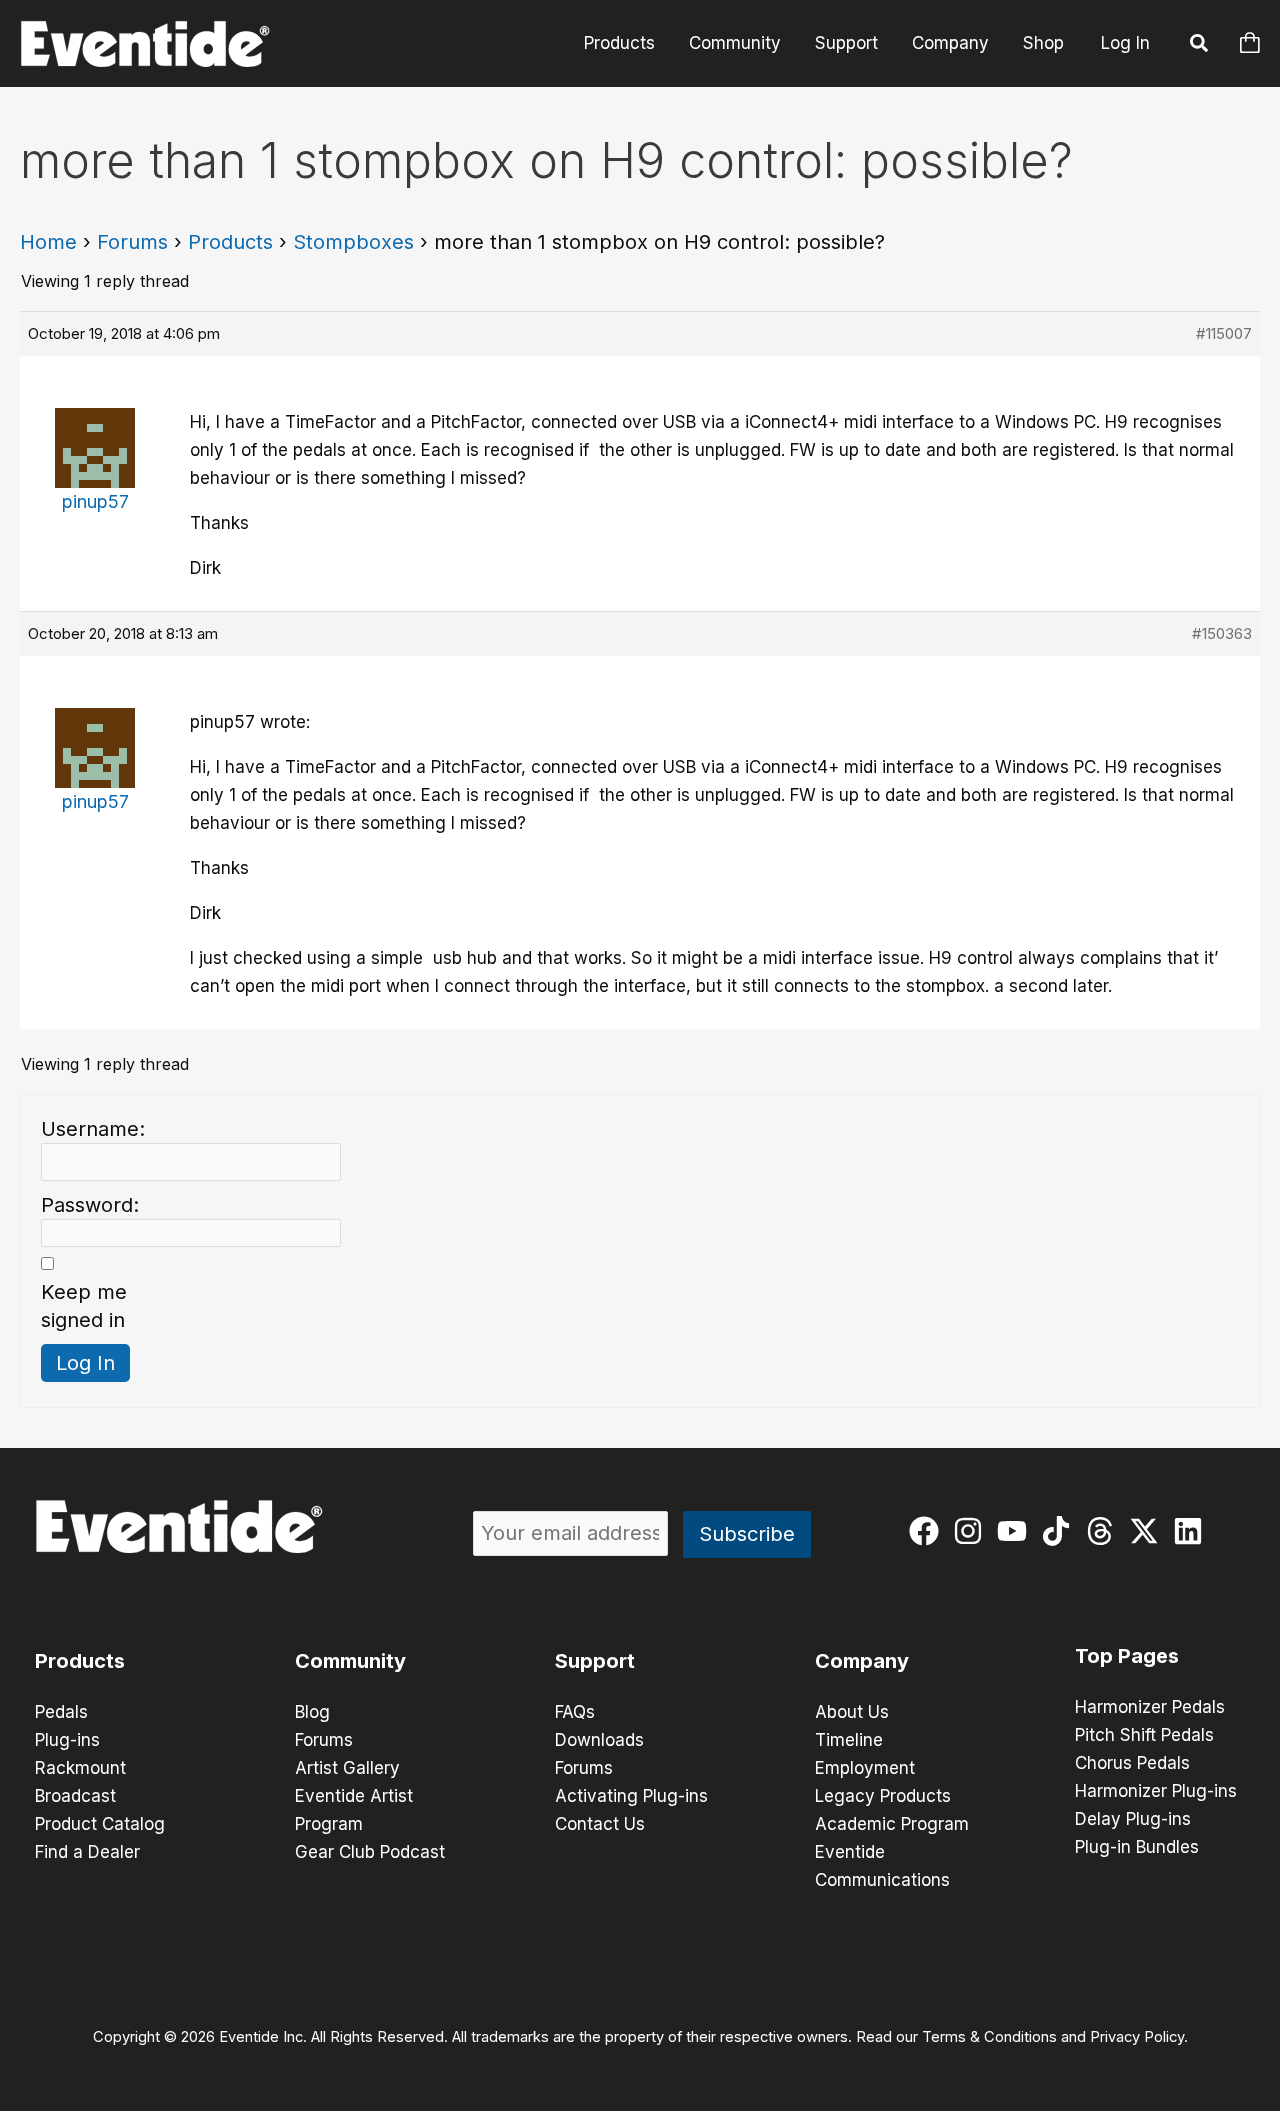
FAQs (575, 1712)
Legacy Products (883, 1796)
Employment (865, 1768)
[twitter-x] (1148, 1531)
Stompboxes (353, 242)
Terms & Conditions (989, 2037)
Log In (1125, 43)
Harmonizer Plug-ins (1156, 1791)
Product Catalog (100, 1824)
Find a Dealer (87, 1852)
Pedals (61, 1712)
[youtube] (1016, 1531)
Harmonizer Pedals (1150, 1707)
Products (619, 43)
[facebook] (928, 1531)
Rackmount (80, 1768)
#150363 (1222, 633)
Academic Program (892, 1824)
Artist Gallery (347, 1768)
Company (950, 43)
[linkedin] (1192, 1531)
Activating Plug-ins (631, 1796)
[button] (1200, 46)
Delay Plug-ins (1133, 1819)
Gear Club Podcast (370, 1852)
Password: (90, 1205)
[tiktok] (1060, 1531)
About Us (852, 1712)
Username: (93, 1129)
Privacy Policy (1137, 2037)
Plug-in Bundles (1137, 1847)
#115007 (1224, 333)
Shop (1043, 43)
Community (735, 43)
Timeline (849, 1740)
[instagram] (972, 1531)
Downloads (599, 1740)
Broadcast (75, 1796)
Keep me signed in (84, 1306)
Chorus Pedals (1132, 1763)
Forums (132, 242)
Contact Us (600, 1824)
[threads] (1104, 1531)
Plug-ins (67, 1740)
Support (846, 43)
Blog (312, 1712)
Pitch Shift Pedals (1144, 1735)
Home (48, 242)
